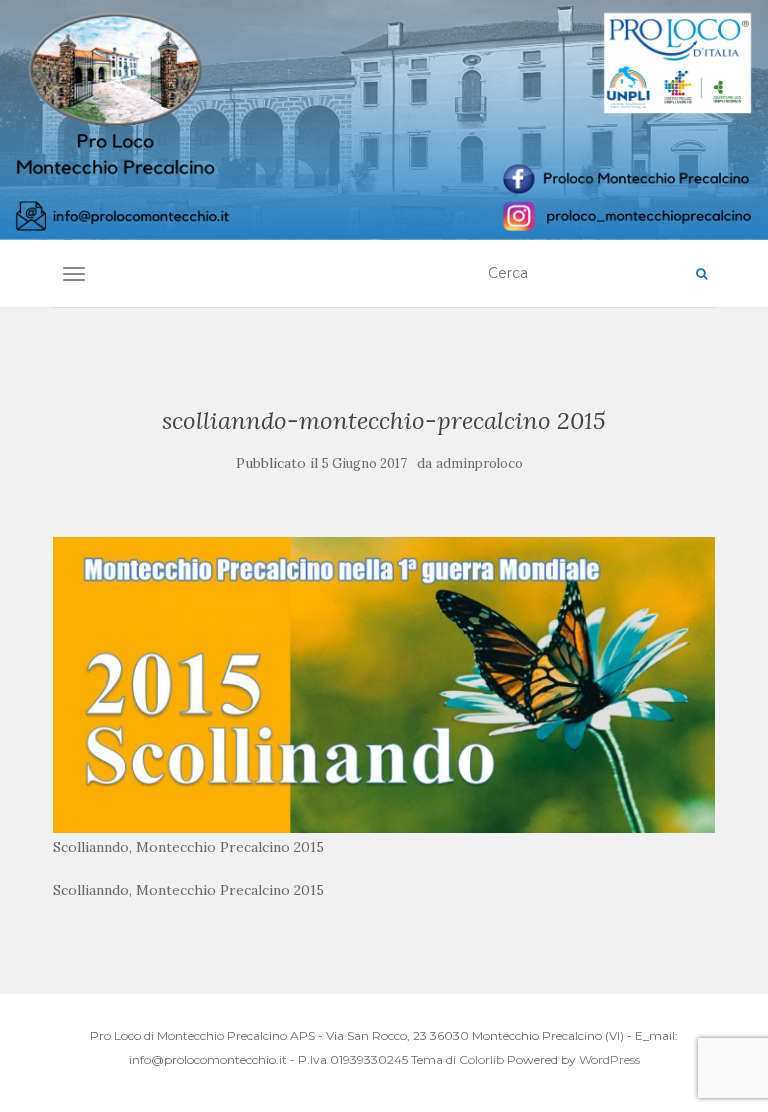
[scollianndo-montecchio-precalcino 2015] (383, 684)
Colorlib (481, 1059)
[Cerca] (701, 274)
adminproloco (479, 463)
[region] (384, 120)
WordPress (609, 1059)
